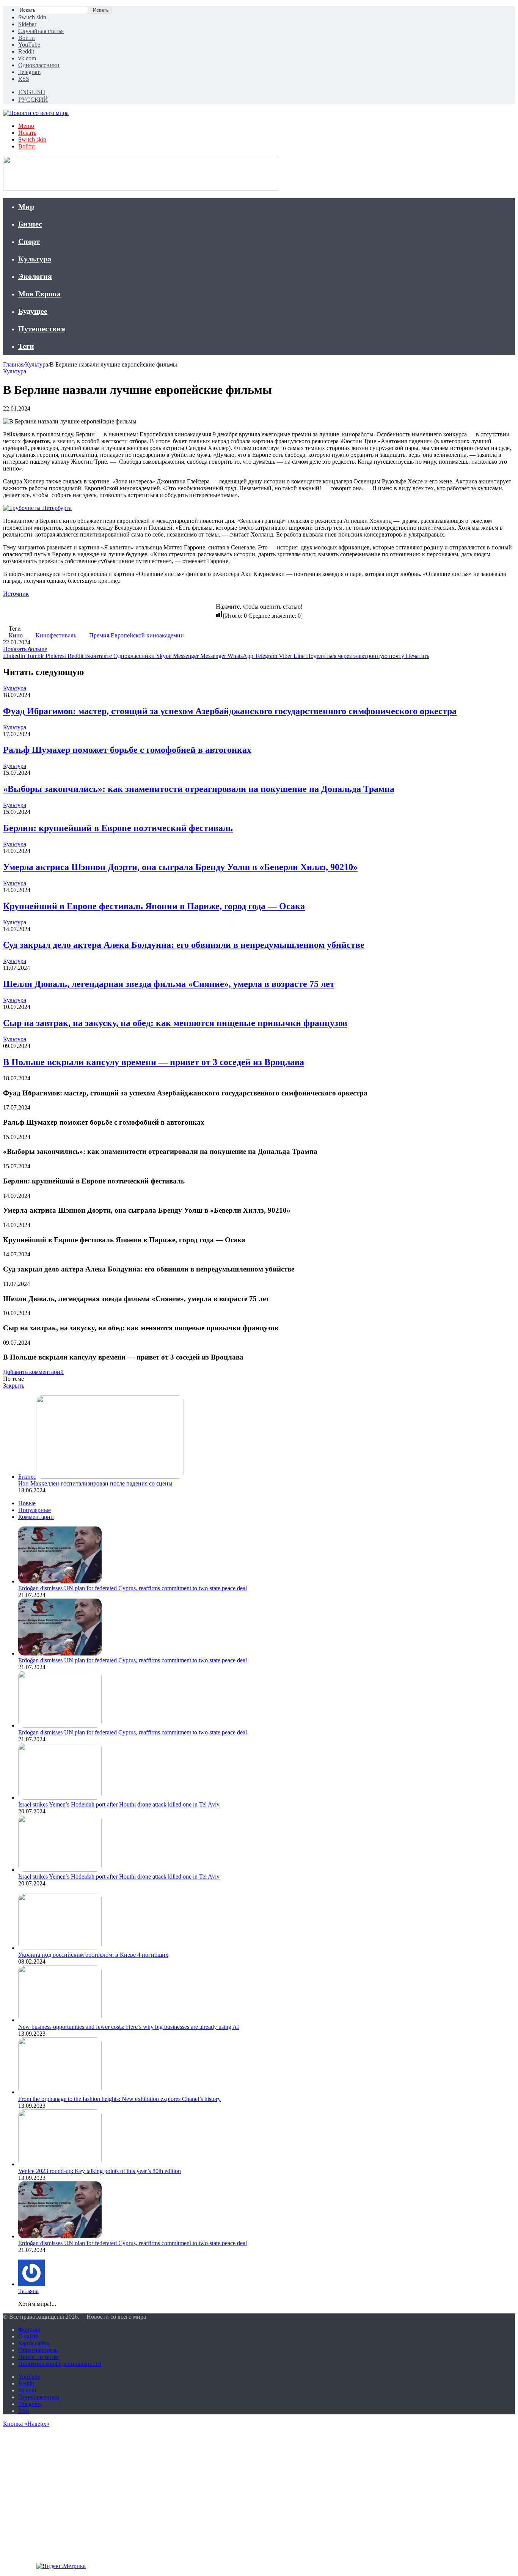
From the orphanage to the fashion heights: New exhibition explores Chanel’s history (119, 2099)
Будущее (33, 311)
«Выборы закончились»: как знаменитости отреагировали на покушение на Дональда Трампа (199, 789)
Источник (16, 594)
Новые (27, 1503)
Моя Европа (39, 294)
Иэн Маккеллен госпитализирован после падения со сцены (95, 1483)
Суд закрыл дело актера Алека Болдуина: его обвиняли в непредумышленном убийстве (184, 945)
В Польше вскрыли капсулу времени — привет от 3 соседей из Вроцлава (154, 1062)
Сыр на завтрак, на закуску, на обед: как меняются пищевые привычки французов (175, 1023)
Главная (13, 364)
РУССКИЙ (33, 100)
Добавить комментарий (33, 1372)
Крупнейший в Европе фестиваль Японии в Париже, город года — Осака (154, 906)
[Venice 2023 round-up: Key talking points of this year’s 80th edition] (60, 2164)
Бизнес (30, 224)
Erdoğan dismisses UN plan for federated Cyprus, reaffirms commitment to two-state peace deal (133, 1588)
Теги (26, 346)
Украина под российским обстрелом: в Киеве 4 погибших (93, 1955)
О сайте (28, 2336)
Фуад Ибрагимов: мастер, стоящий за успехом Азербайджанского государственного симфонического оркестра (230, 711)
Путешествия (42, 329)
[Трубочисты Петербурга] (37, 508)
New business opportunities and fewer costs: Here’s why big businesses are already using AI (129, 2027)
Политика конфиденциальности (60, 2364)
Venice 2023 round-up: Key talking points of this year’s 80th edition (100, 2171)
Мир (26, 206)
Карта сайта (34, 2343)
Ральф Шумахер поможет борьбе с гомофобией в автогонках (127, 750)
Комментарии (36, 1517)
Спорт (29, 241)
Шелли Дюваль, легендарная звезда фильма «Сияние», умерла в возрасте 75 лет (169, 984)
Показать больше (25, 649)
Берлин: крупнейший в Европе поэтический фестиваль (118, 828)
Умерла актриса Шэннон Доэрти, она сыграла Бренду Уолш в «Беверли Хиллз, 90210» (180, 867)
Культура (35, 259)
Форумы (29, 2330)
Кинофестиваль (56, 635)
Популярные (35, 1510)
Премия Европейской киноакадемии (137, 635)
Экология (35, 276)
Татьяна (28, 2291)
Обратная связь (38, 2350)
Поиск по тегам (38, 2357)
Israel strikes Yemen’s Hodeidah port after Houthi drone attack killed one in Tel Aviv (119, 1804)
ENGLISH (32, 92)
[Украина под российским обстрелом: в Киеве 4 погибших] (60, 1948)
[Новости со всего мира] (36, 113)
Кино (16, 635)
